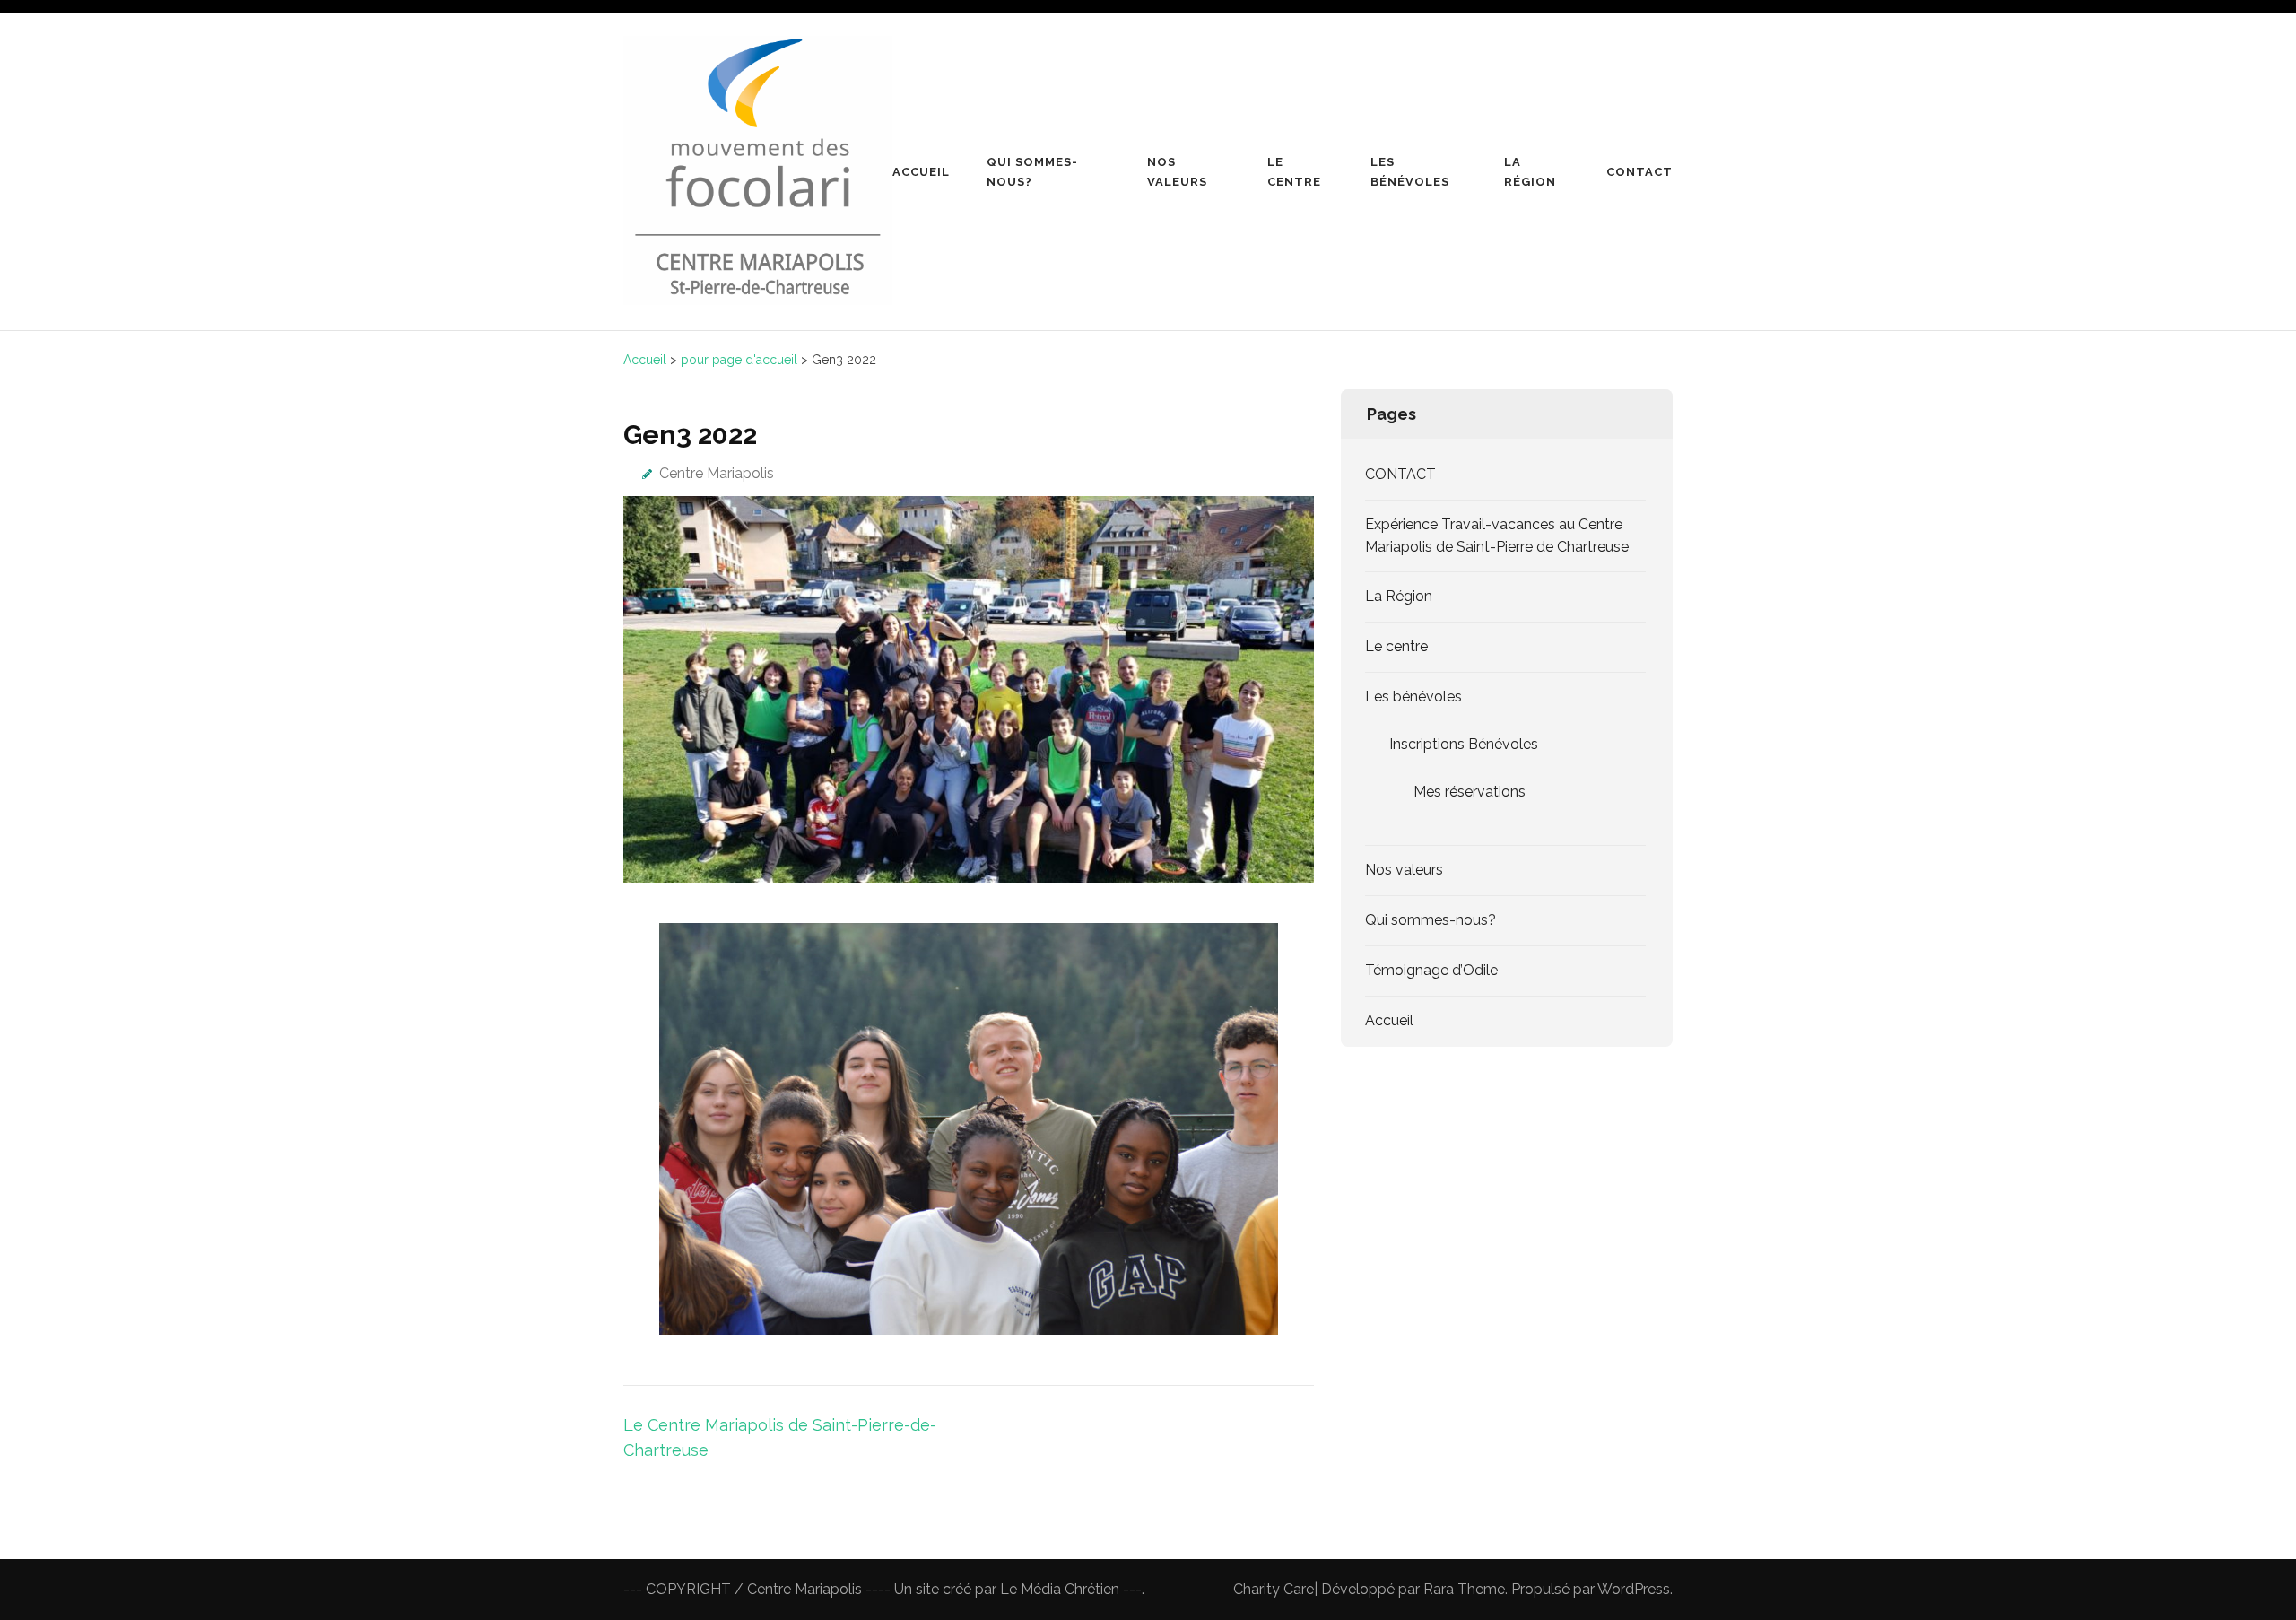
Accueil (921, 172)
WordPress (1634, 1589)
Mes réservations (1470, 792)
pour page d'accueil (739, 360)
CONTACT (1400, 474)
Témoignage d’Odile (1431, 970)
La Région (1530, 172)
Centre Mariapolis (717, 473)
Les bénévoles (1410, 172)
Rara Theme (1464, 1589)
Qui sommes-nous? (1032, 172)
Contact (1639, 172)
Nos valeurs (1177, 172)
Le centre (1294, 172)
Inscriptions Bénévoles (1464, 744)
